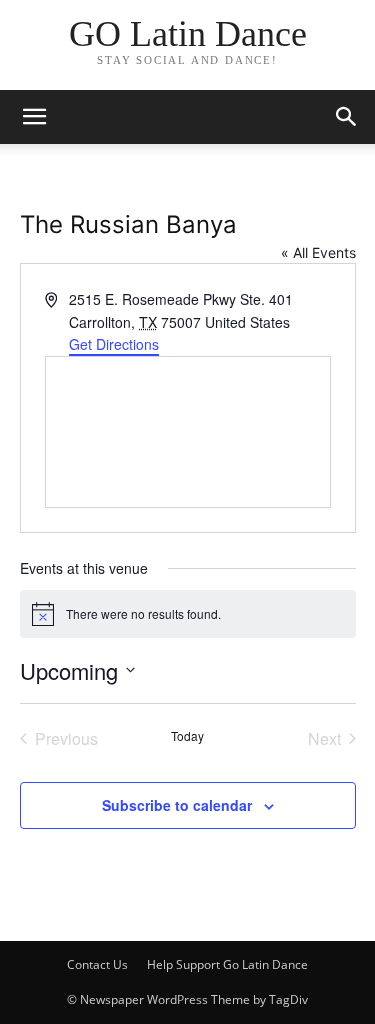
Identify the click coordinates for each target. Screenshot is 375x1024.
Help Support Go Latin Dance (227, 964)
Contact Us (97, 964)
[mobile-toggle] (34, 117)
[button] (347, 117)
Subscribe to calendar (177, 805)
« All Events (318, 252)
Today (187, 736)
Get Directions (114, 344)
